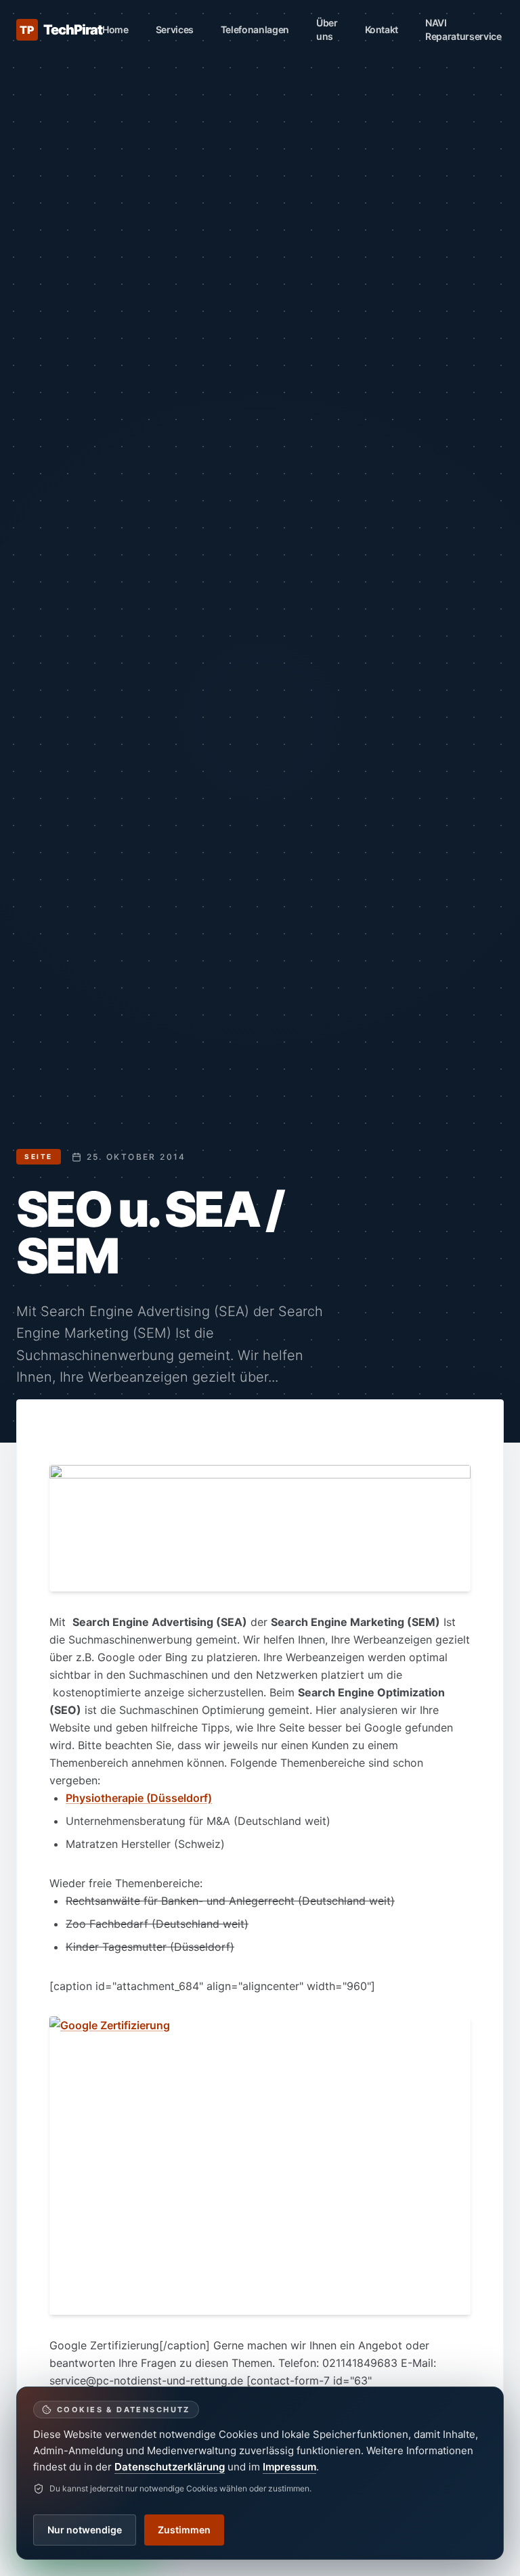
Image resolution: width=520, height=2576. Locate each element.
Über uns (327, 29)
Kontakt (382, 29)
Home (115, 29)
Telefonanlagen (255, 29)
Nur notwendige (85, 2530)
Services (175, 29)
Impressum (289, 2467)
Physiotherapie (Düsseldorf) (139, 1798)
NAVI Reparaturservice (463, 29)
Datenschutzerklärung (170, 2467)
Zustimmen (184, 2530)
